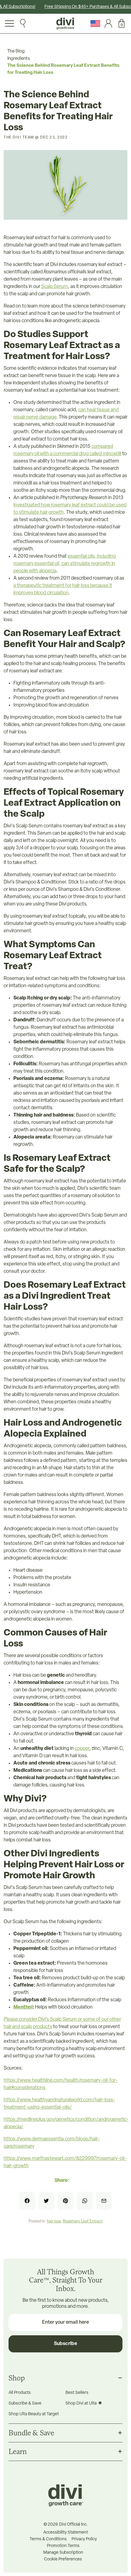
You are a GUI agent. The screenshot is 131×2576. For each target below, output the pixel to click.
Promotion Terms (63, 2546)
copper (82, 1749)
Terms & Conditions (48, 2539)
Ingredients (19, 59)
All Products (20, 2393)
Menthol (23, 2007)
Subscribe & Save (25, 2403)
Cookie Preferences (63, 2560)
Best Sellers (77, 2393)
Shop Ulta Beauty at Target (34, 2414)
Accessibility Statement (66, 2533)
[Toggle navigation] (9, 23)
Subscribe (65, 2344)
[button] (120, 23)
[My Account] (107, 23)
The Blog (16, 51)
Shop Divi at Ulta (81, 2403)
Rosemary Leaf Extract (83, 2221)
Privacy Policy (84, 2539)
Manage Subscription (63, 2553)
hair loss (54, 2221)
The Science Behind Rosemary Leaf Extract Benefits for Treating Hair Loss (63, 69)
